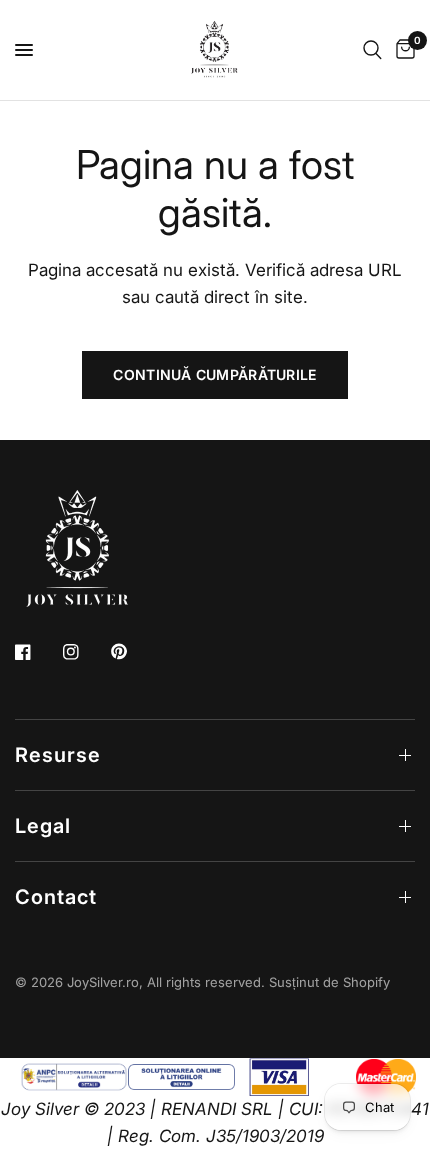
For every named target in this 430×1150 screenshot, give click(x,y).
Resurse (58, 755)
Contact (56, 897)
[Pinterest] (133, 652)
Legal (43, 826)
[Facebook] (37, 652)
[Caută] (372, 50)
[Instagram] (85, 652)
